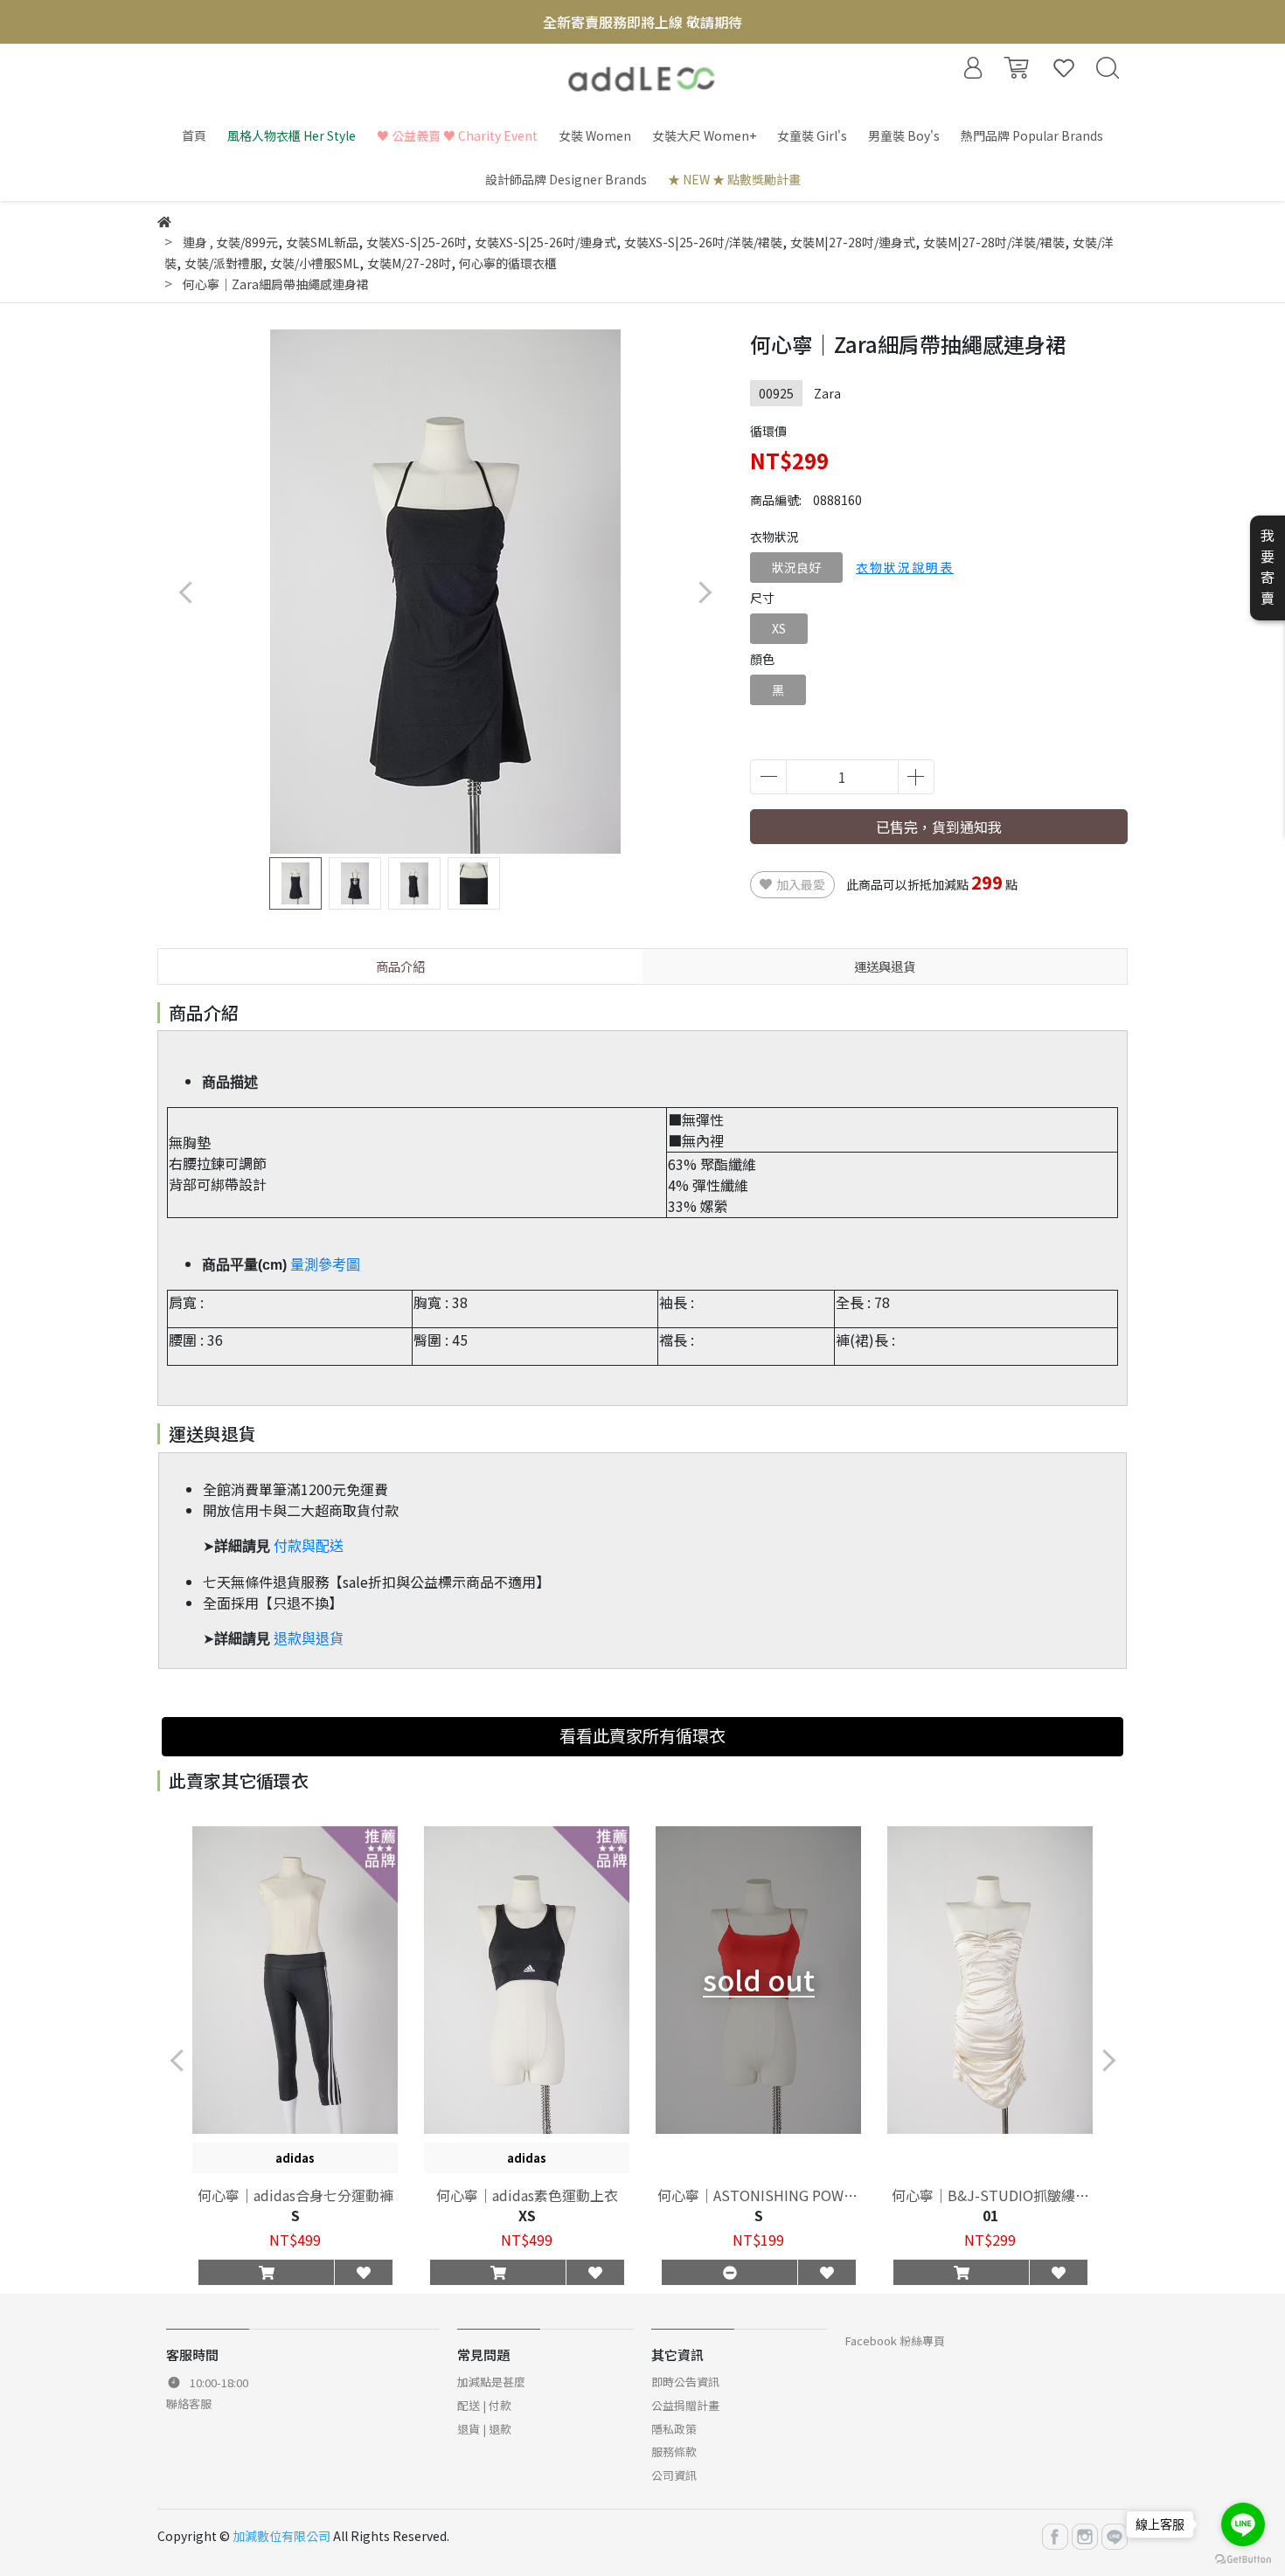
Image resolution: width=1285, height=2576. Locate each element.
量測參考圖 (325, 1265)
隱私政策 (674, 2429)
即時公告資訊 (685, 2382)
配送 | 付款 (484, 2405)
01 (990, 2215)
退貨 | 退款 (484, 2429)
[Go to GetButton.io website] (1243, 2558)
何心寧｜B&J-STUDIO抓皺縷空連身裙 (990, 2195)
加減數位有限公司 (281, 2536)
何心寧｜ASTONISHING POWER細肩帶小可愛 (759, 2195)
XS (779, 628)
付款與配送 (309, 1546)
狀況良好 (796, 567)
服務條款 (674, 2451)
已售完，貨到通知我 (939, 827)
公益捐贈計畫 (685, 2405)
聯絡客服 (189, 2403)
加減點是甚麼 (491, 2382)
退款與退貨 (309, 1639)
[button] (704, 592)
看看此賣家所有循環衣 (642, 1735)
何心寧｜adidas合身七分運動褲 (295, 2195)
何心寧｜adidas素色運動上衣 (527, 2195)
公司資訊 (674, 2475)
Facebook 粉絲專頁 (895, 2341)
